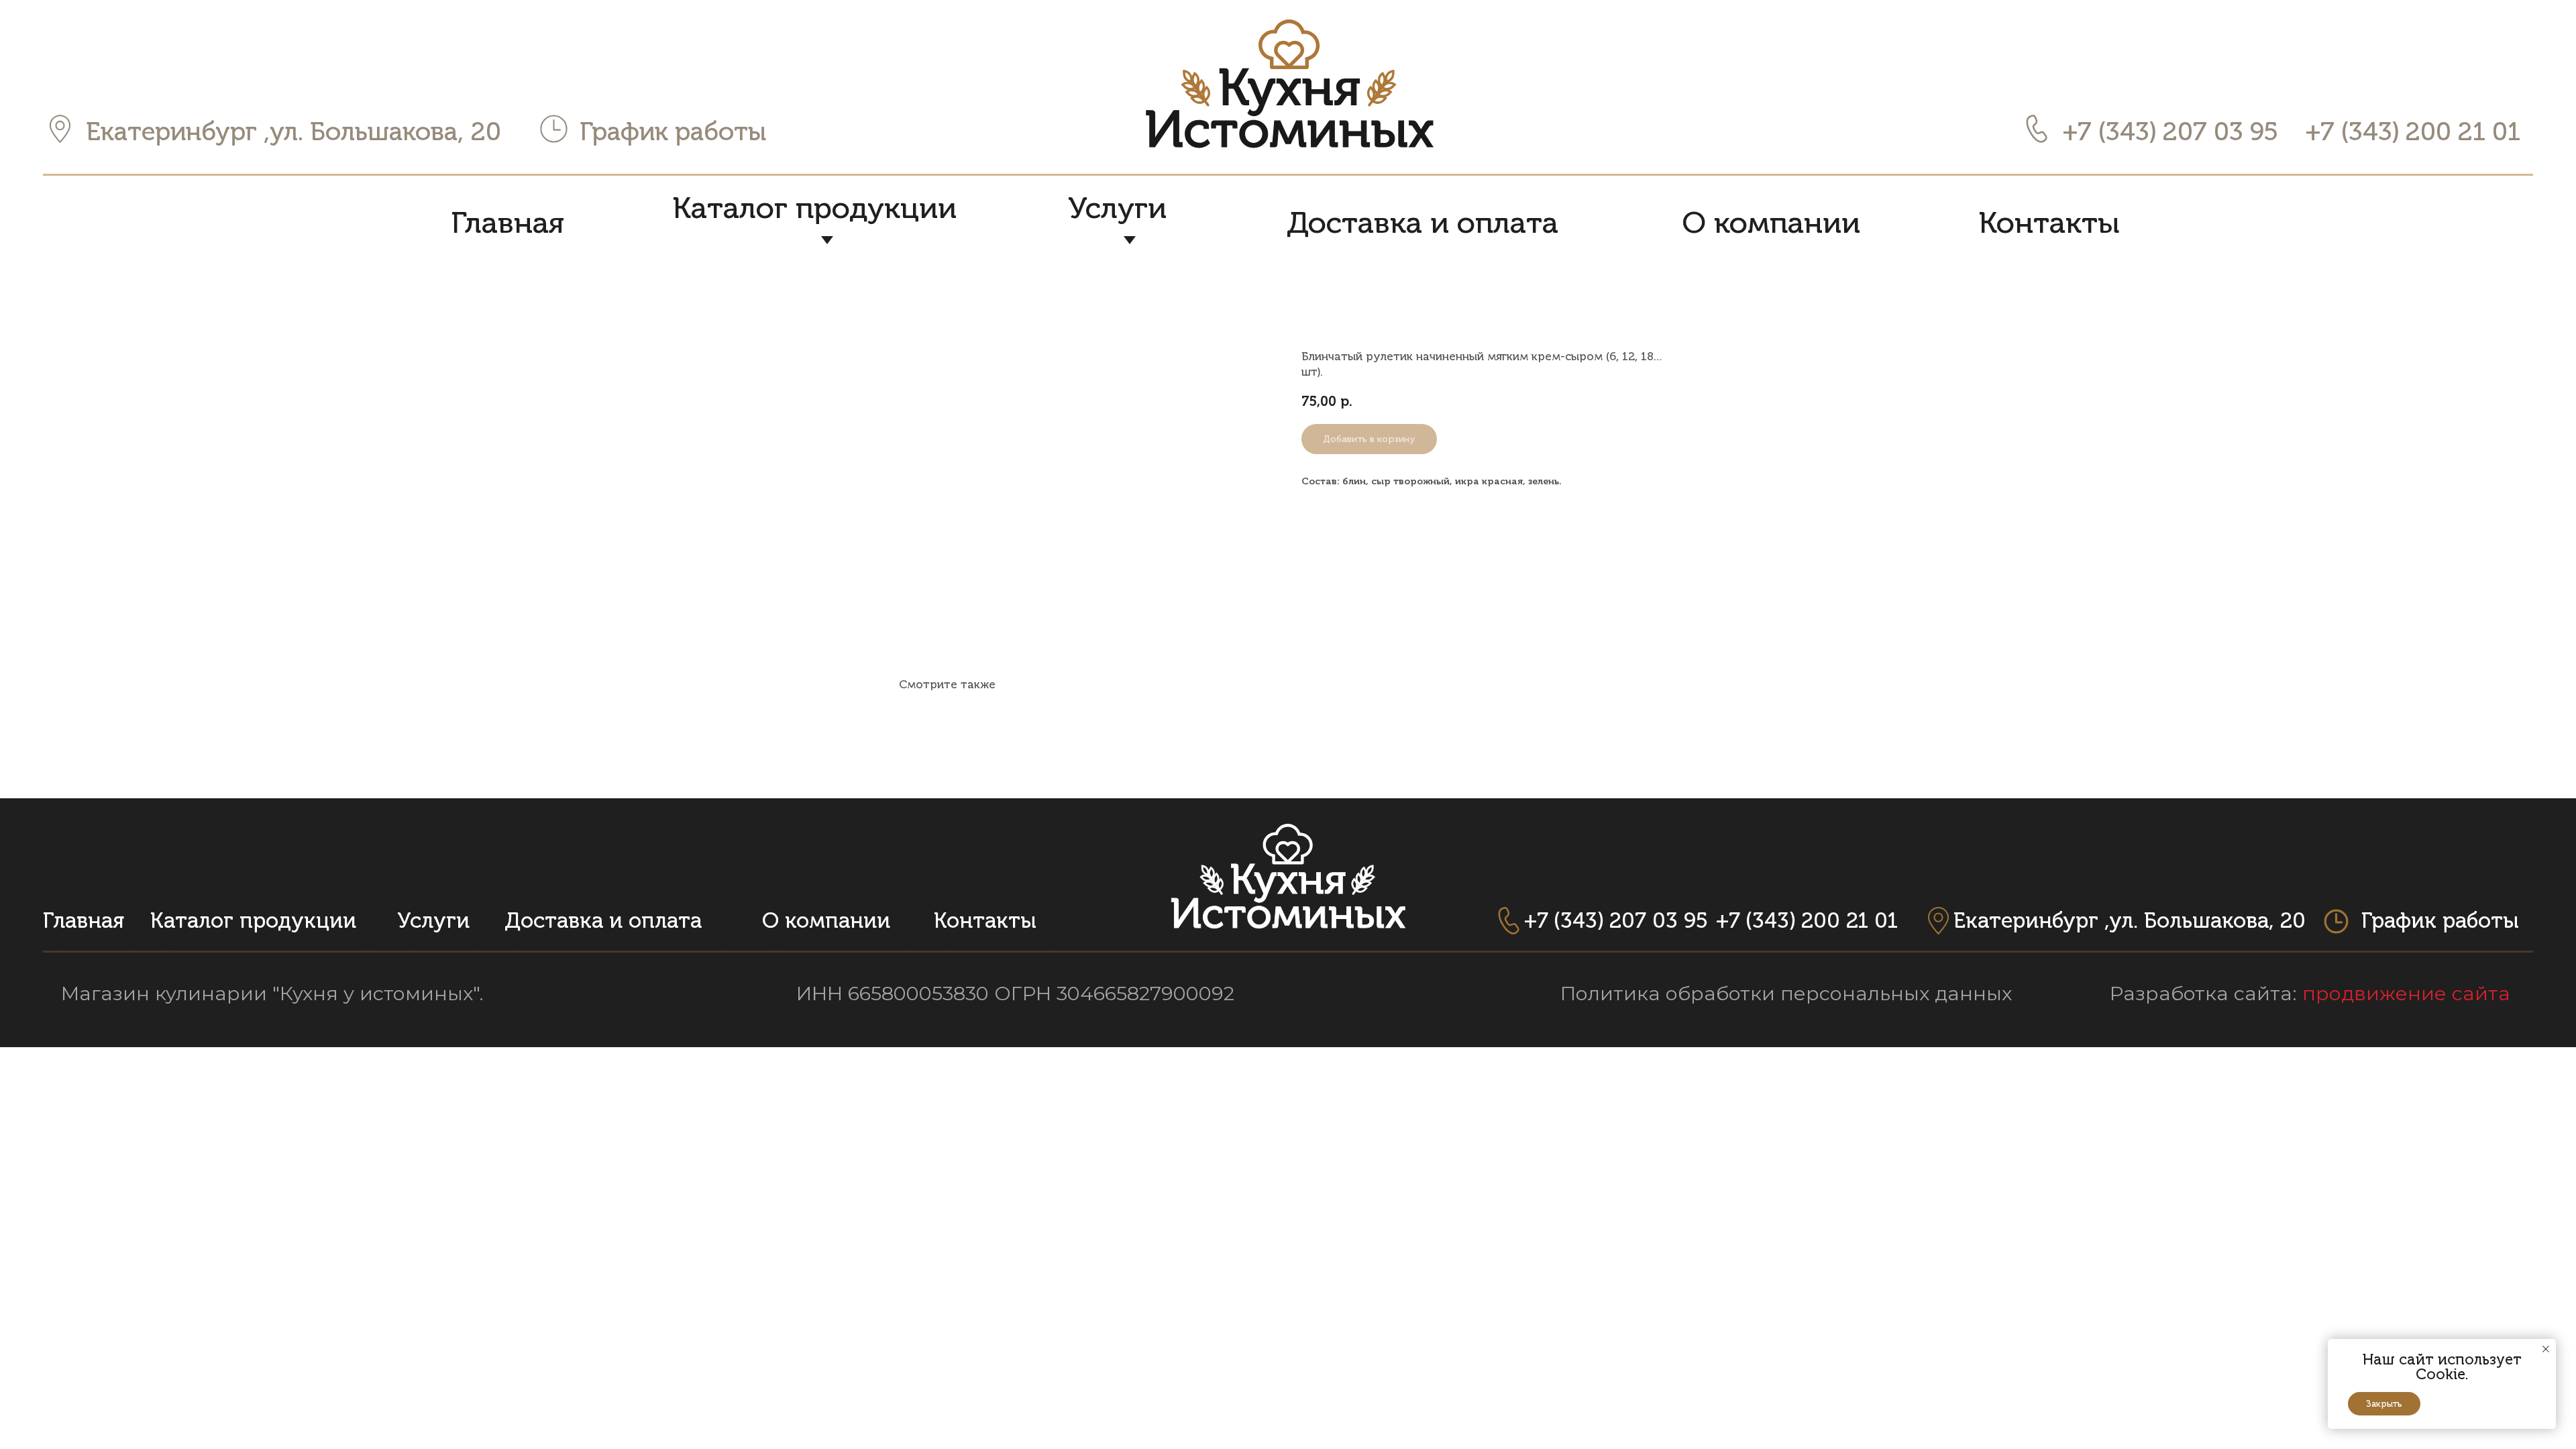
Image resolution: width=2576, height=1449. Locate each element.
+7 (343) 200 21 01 (2413, 131)
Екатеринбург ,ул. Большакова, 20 (293, 131)
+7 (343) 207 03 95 (2170, 131)
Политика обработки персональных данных (1786, 993)
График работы (673, 131)
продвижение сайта (2406, 993)
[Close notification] (2546, 1349)
